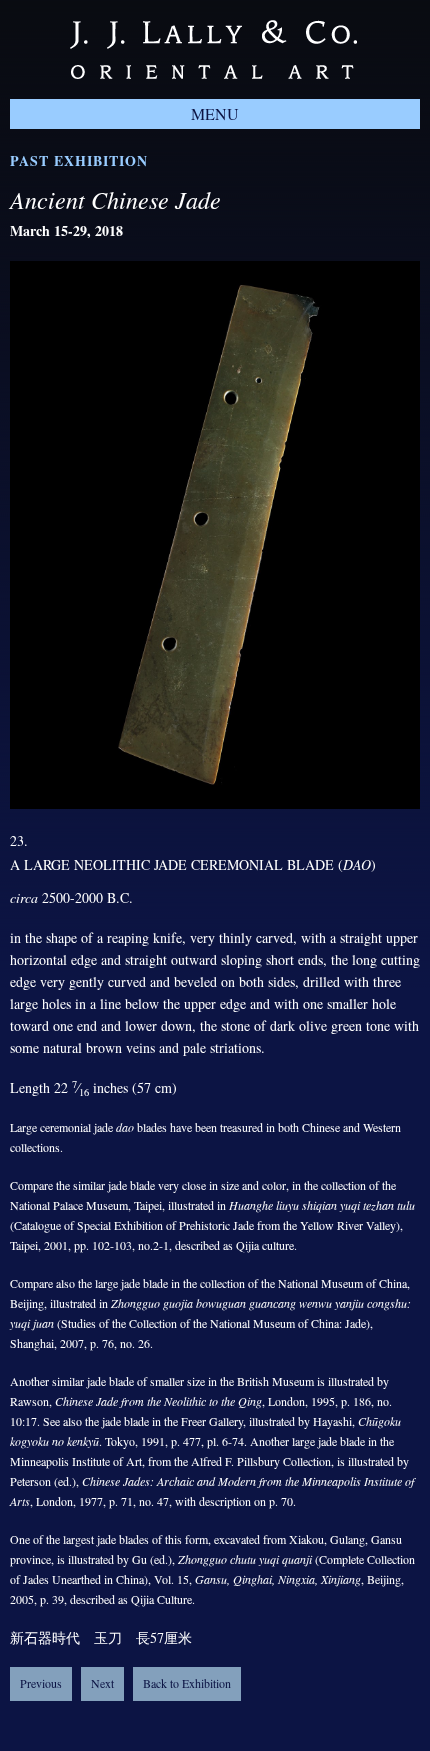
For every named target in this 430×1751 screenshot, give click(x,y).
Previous (41, 1683)
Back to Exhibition (187, 1683)
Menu (215, 113)
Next (102, 1683)
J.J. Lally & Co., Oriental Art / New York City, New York (213, 49)
